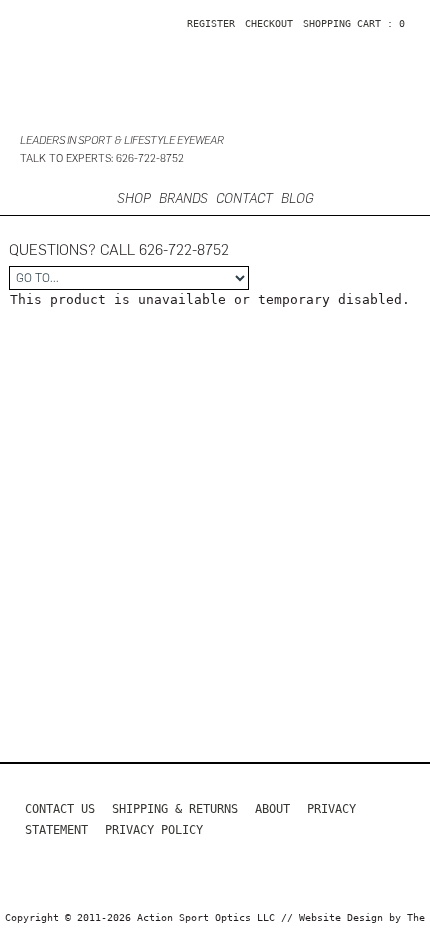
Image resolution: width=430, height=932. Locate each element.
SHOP (134, 198)
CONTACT (244, 198)
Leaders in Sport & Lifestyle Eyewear (122, 140)
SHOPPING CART (342, 23)
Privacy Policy (154, 830)
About (272, 809)
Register (211, 23)
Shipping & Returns (175, 809)
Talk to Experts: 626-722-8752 (102, 158)
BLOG (297, 198)
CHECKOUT (269, 23)
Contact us (60, 809)
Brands (183, 198)
